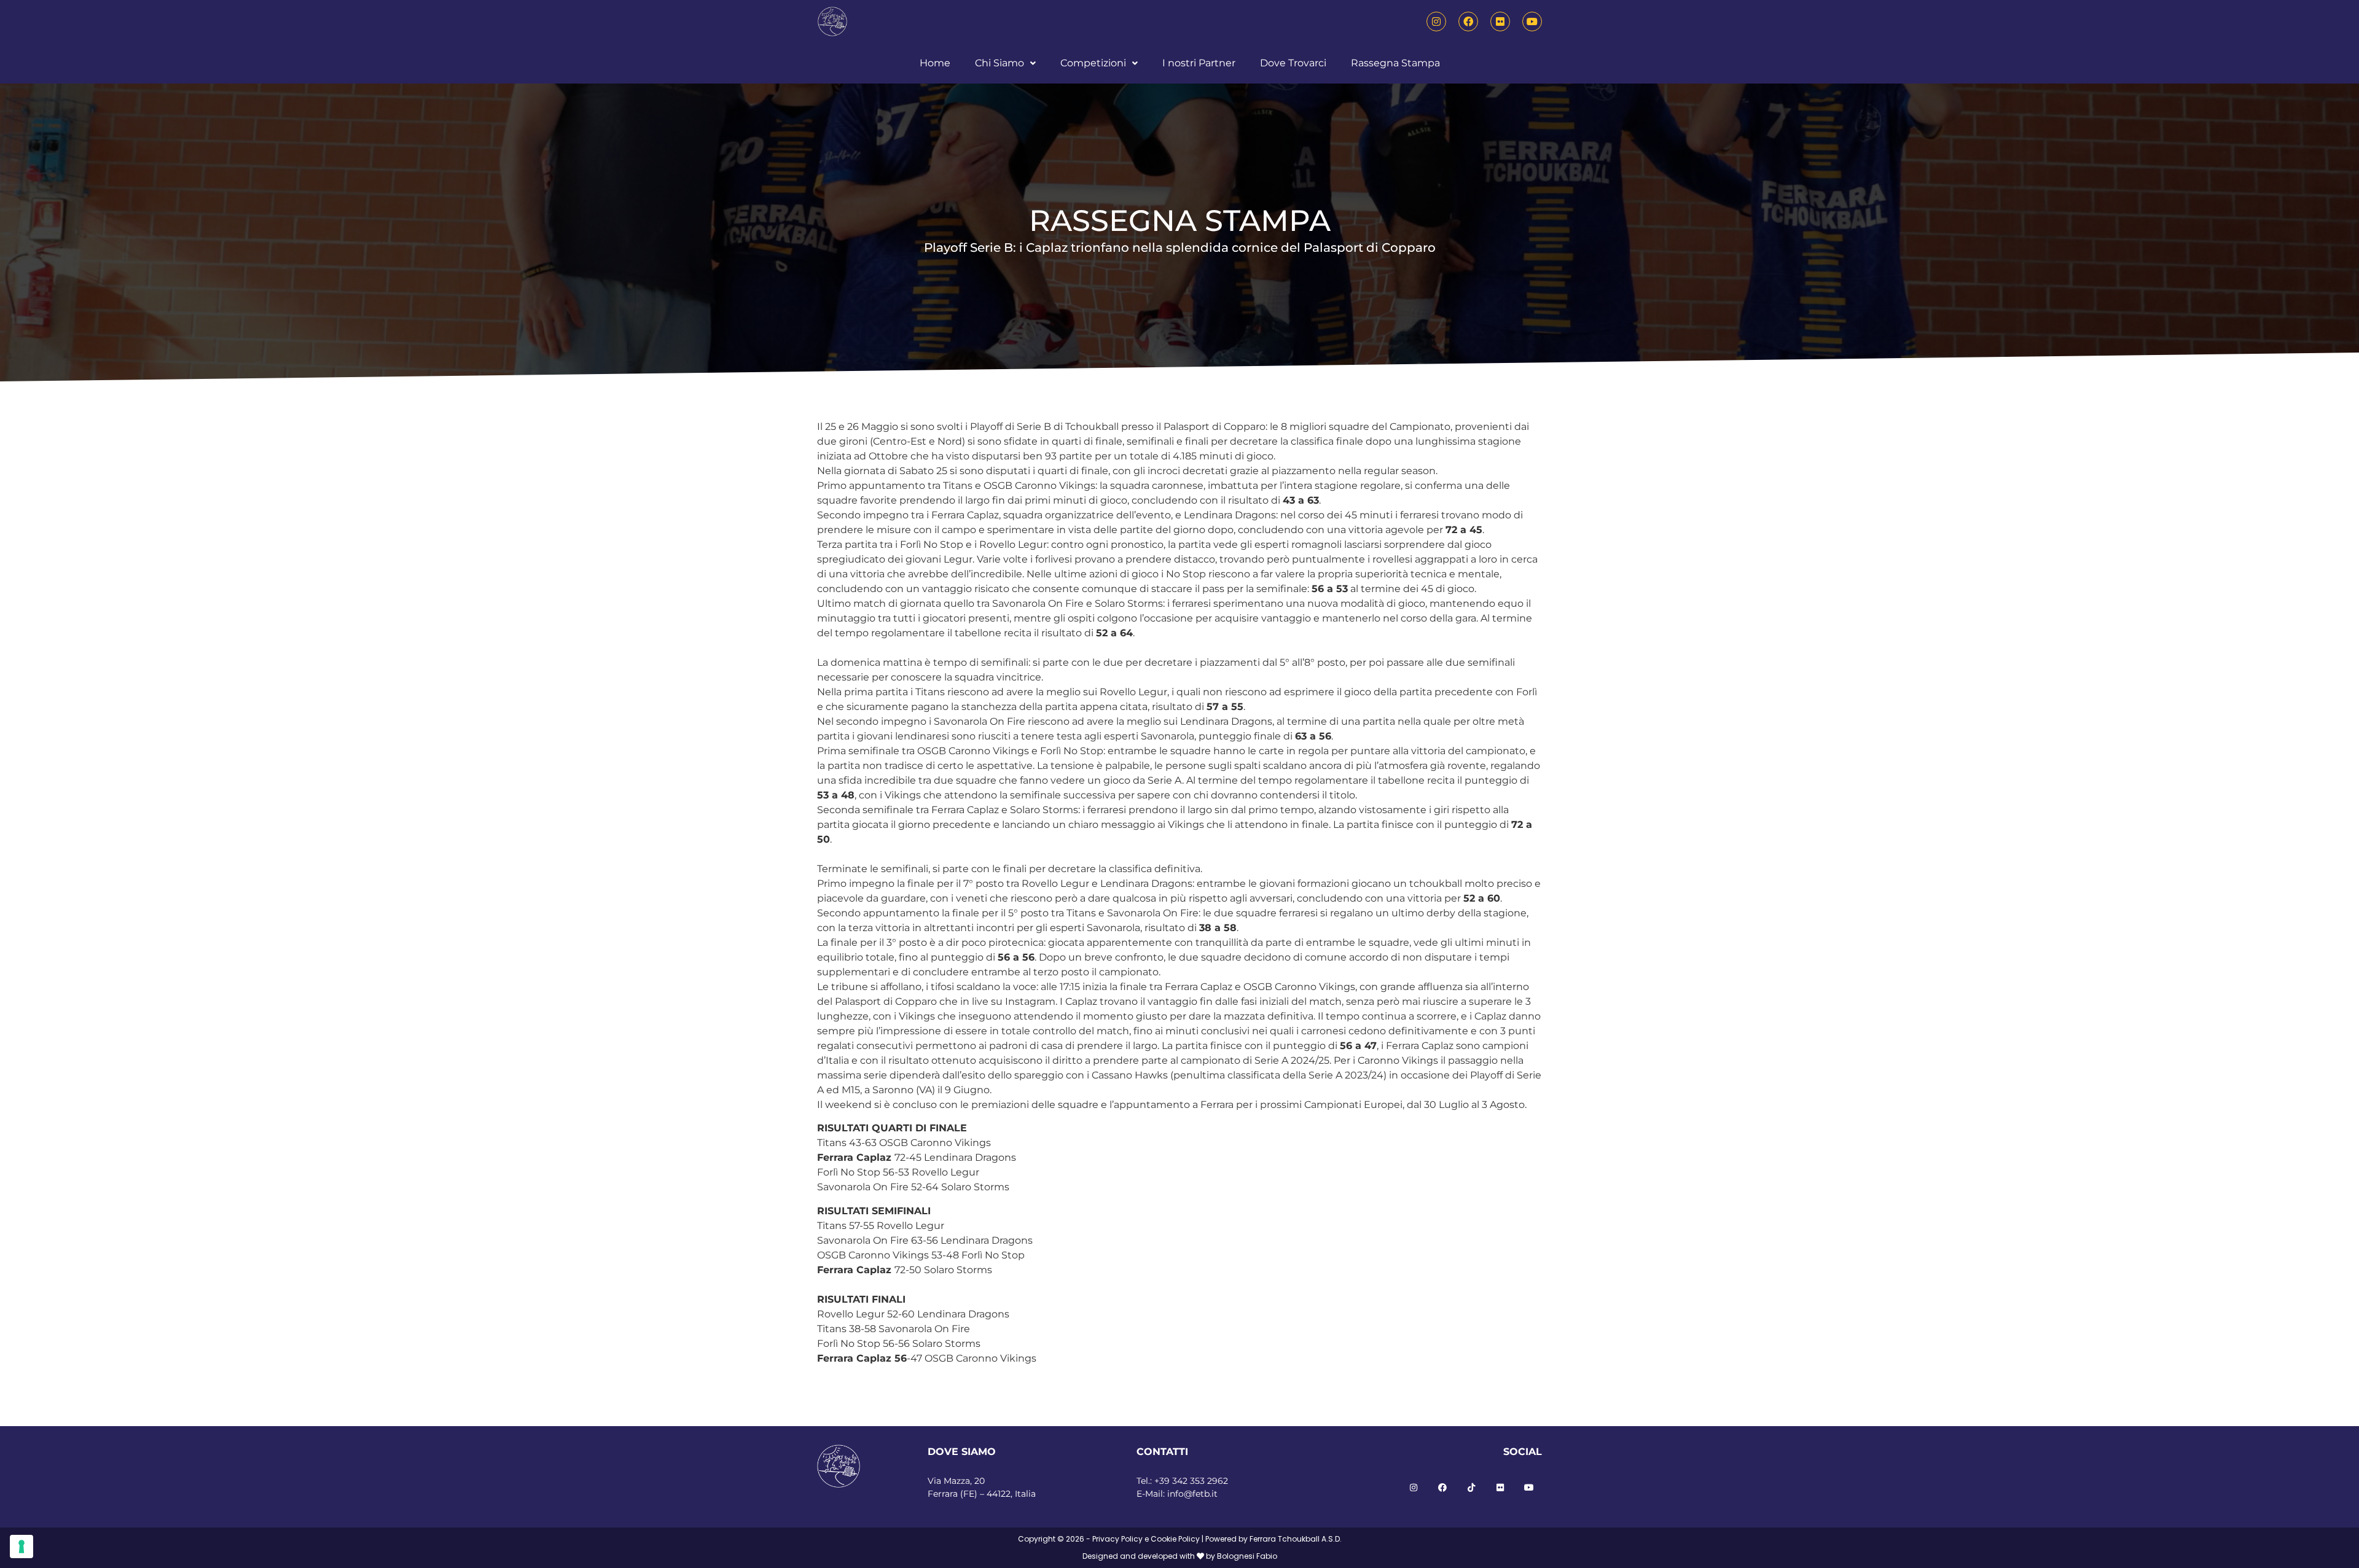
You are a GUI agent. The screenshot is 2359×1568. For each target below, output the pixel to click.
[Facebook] (1468, 21)
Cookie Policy (1175, 1539)
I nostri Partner (1199, 63)
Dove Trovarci (1293, 63)
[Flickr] (1500, 21)
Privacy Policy (1117, 1539)
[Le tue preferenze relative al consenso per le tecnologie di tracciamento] (22, 1547)
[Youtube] (1532, 21)
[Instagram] (1436, 21)
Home (935, 63)
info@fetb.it (1192, 1494)
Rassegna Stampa (1395, 63)
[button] (1005, 63)
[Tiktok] (1471, 1488)
